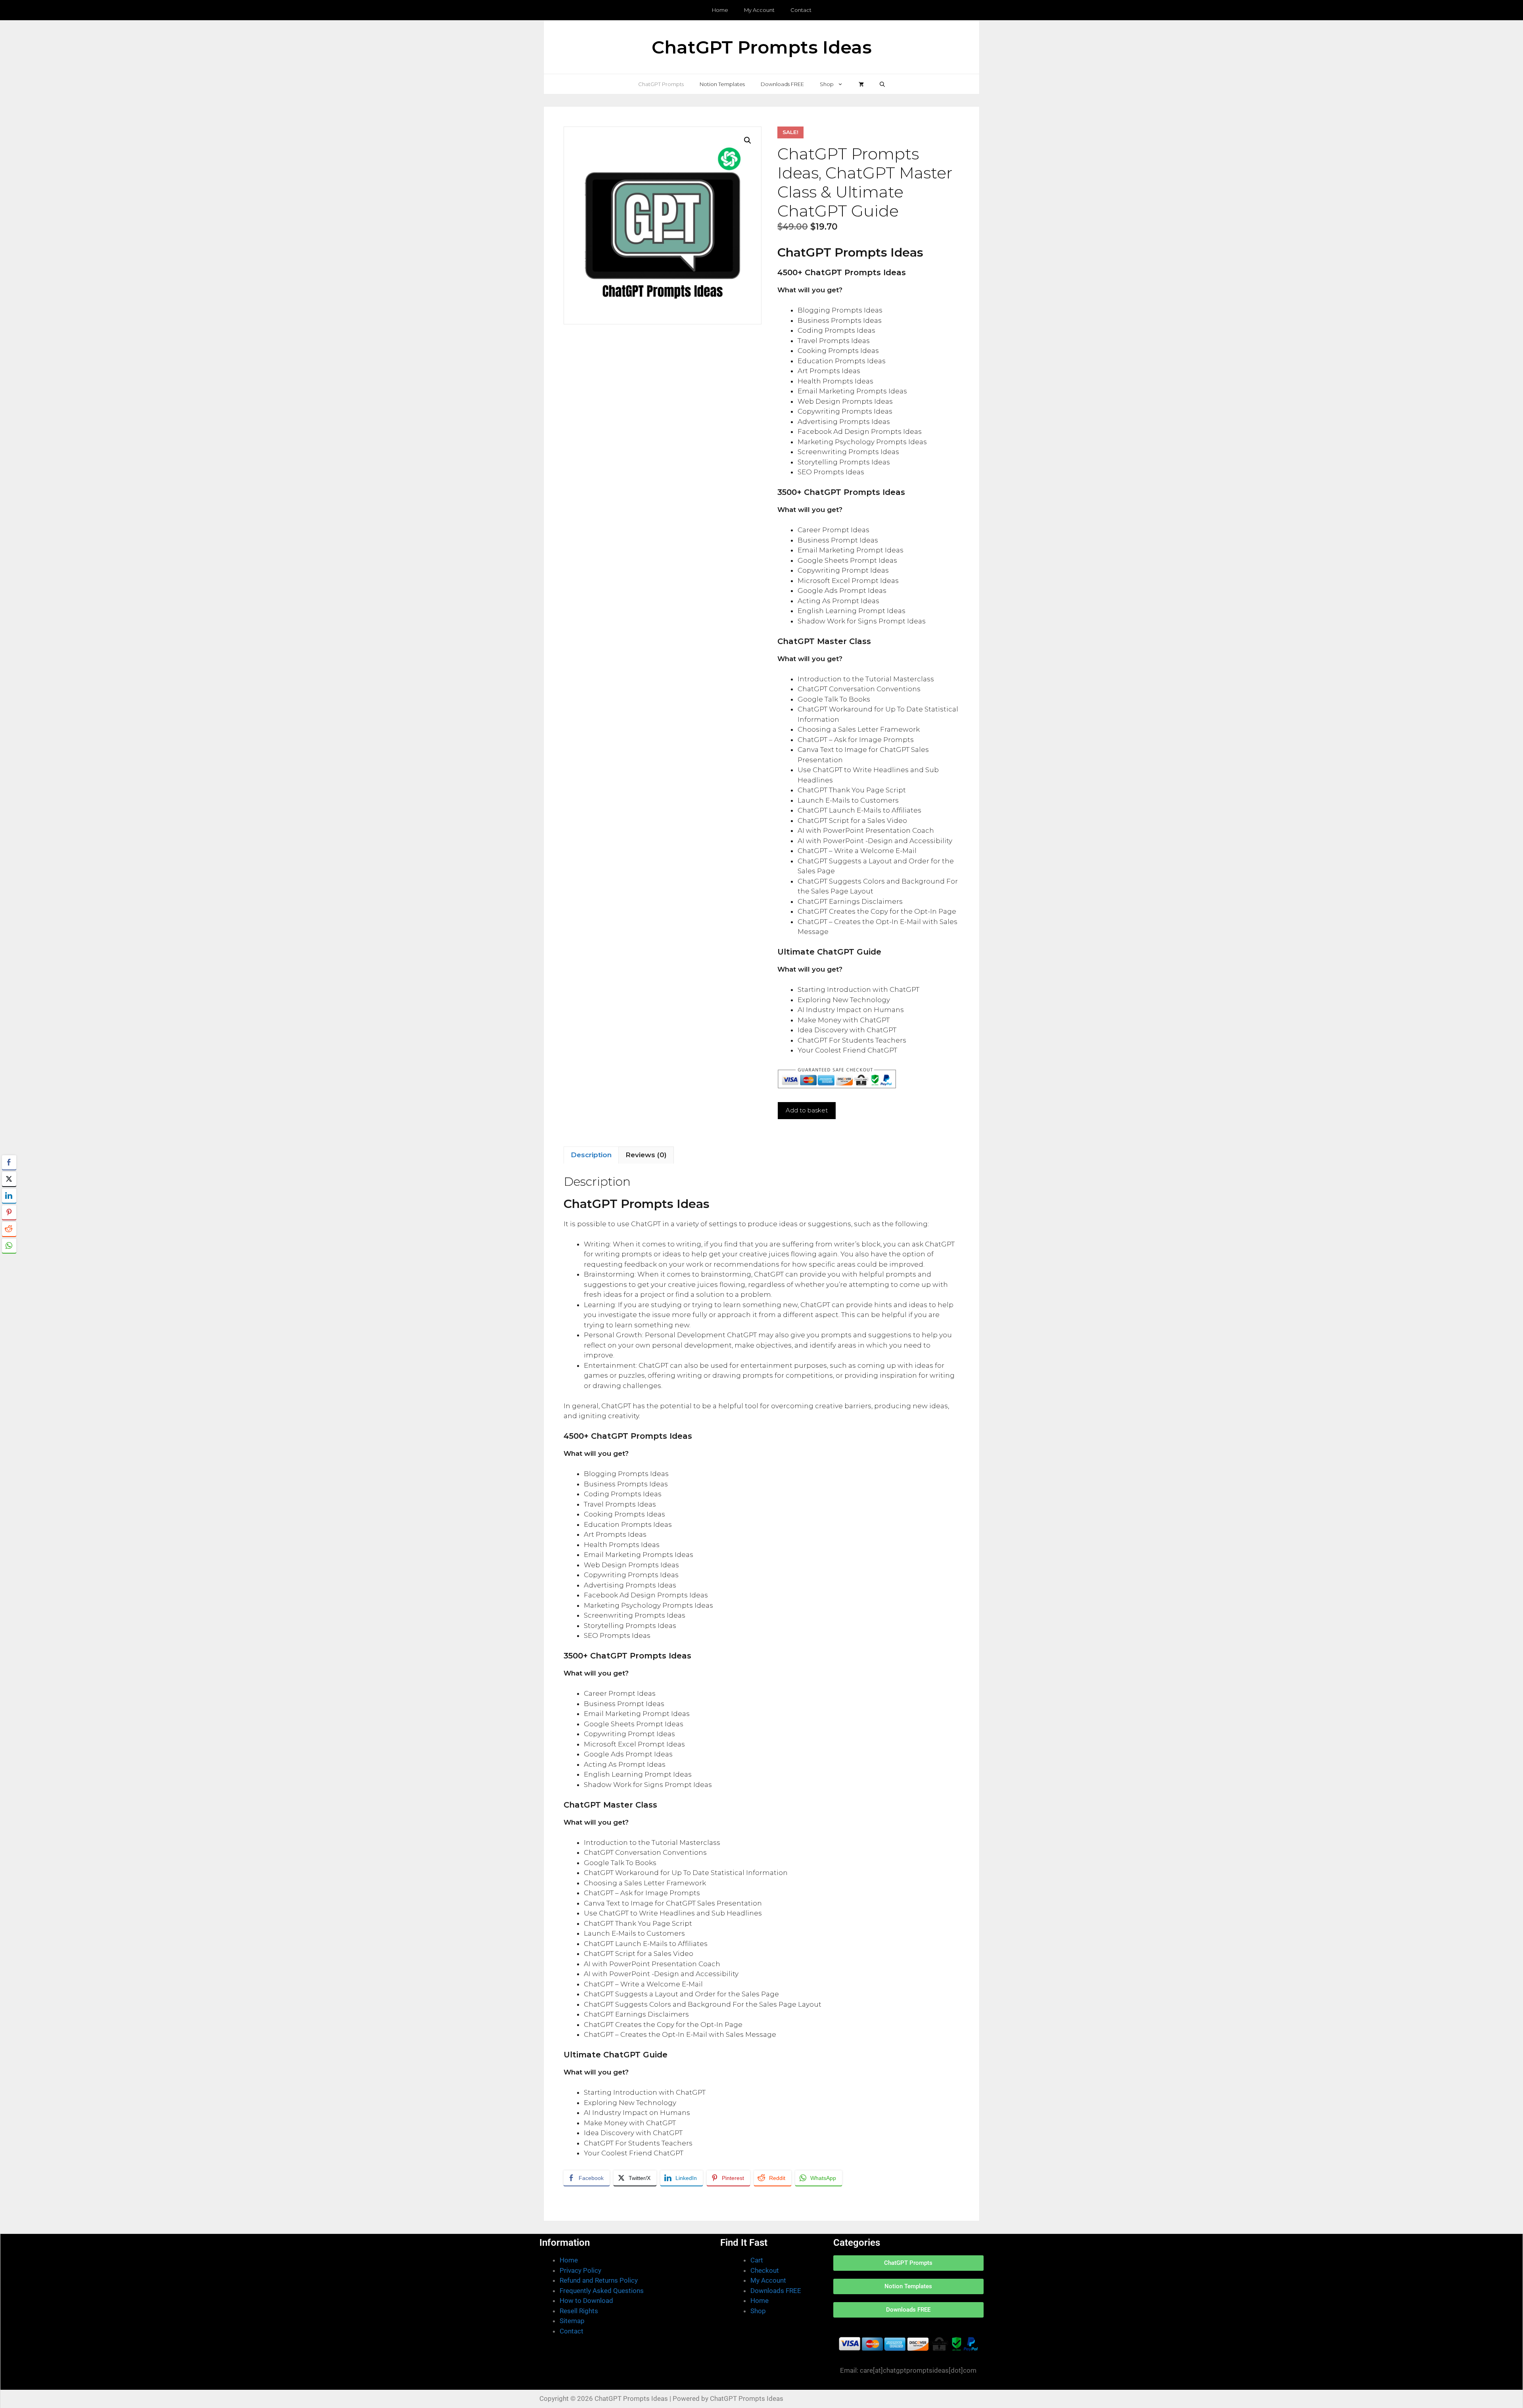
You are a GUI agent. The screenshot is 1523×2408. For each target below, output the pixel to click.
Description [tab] (591, 1155)
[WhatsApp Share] (9, 1246)
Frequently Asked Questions (602, 2291)
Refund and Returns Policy (599, 2280)
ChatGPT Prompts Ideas (762, 47)
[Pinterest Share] (9, 1212)
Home (720, 10)
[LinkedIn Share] (9, 1196)
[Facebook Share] (9, 1162)
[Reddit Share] (9, 1229)
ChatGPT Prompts (661, 84)
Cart (757, 2260)
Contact (801, 10)
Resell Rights (579, 2311)
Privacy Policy (580, 2270)
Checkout (765, 2270)
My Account (759, 10)
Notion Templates (722, 84)
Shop (827, 84)
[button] (882, 84)
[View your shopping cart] (861, 84)
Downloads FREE (782, 84)
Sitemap (572, 2321)
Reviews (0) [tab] (646, 1155)
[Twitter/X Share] (9, 1179)
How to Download (586, 2301)
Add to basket (807, 1110)
